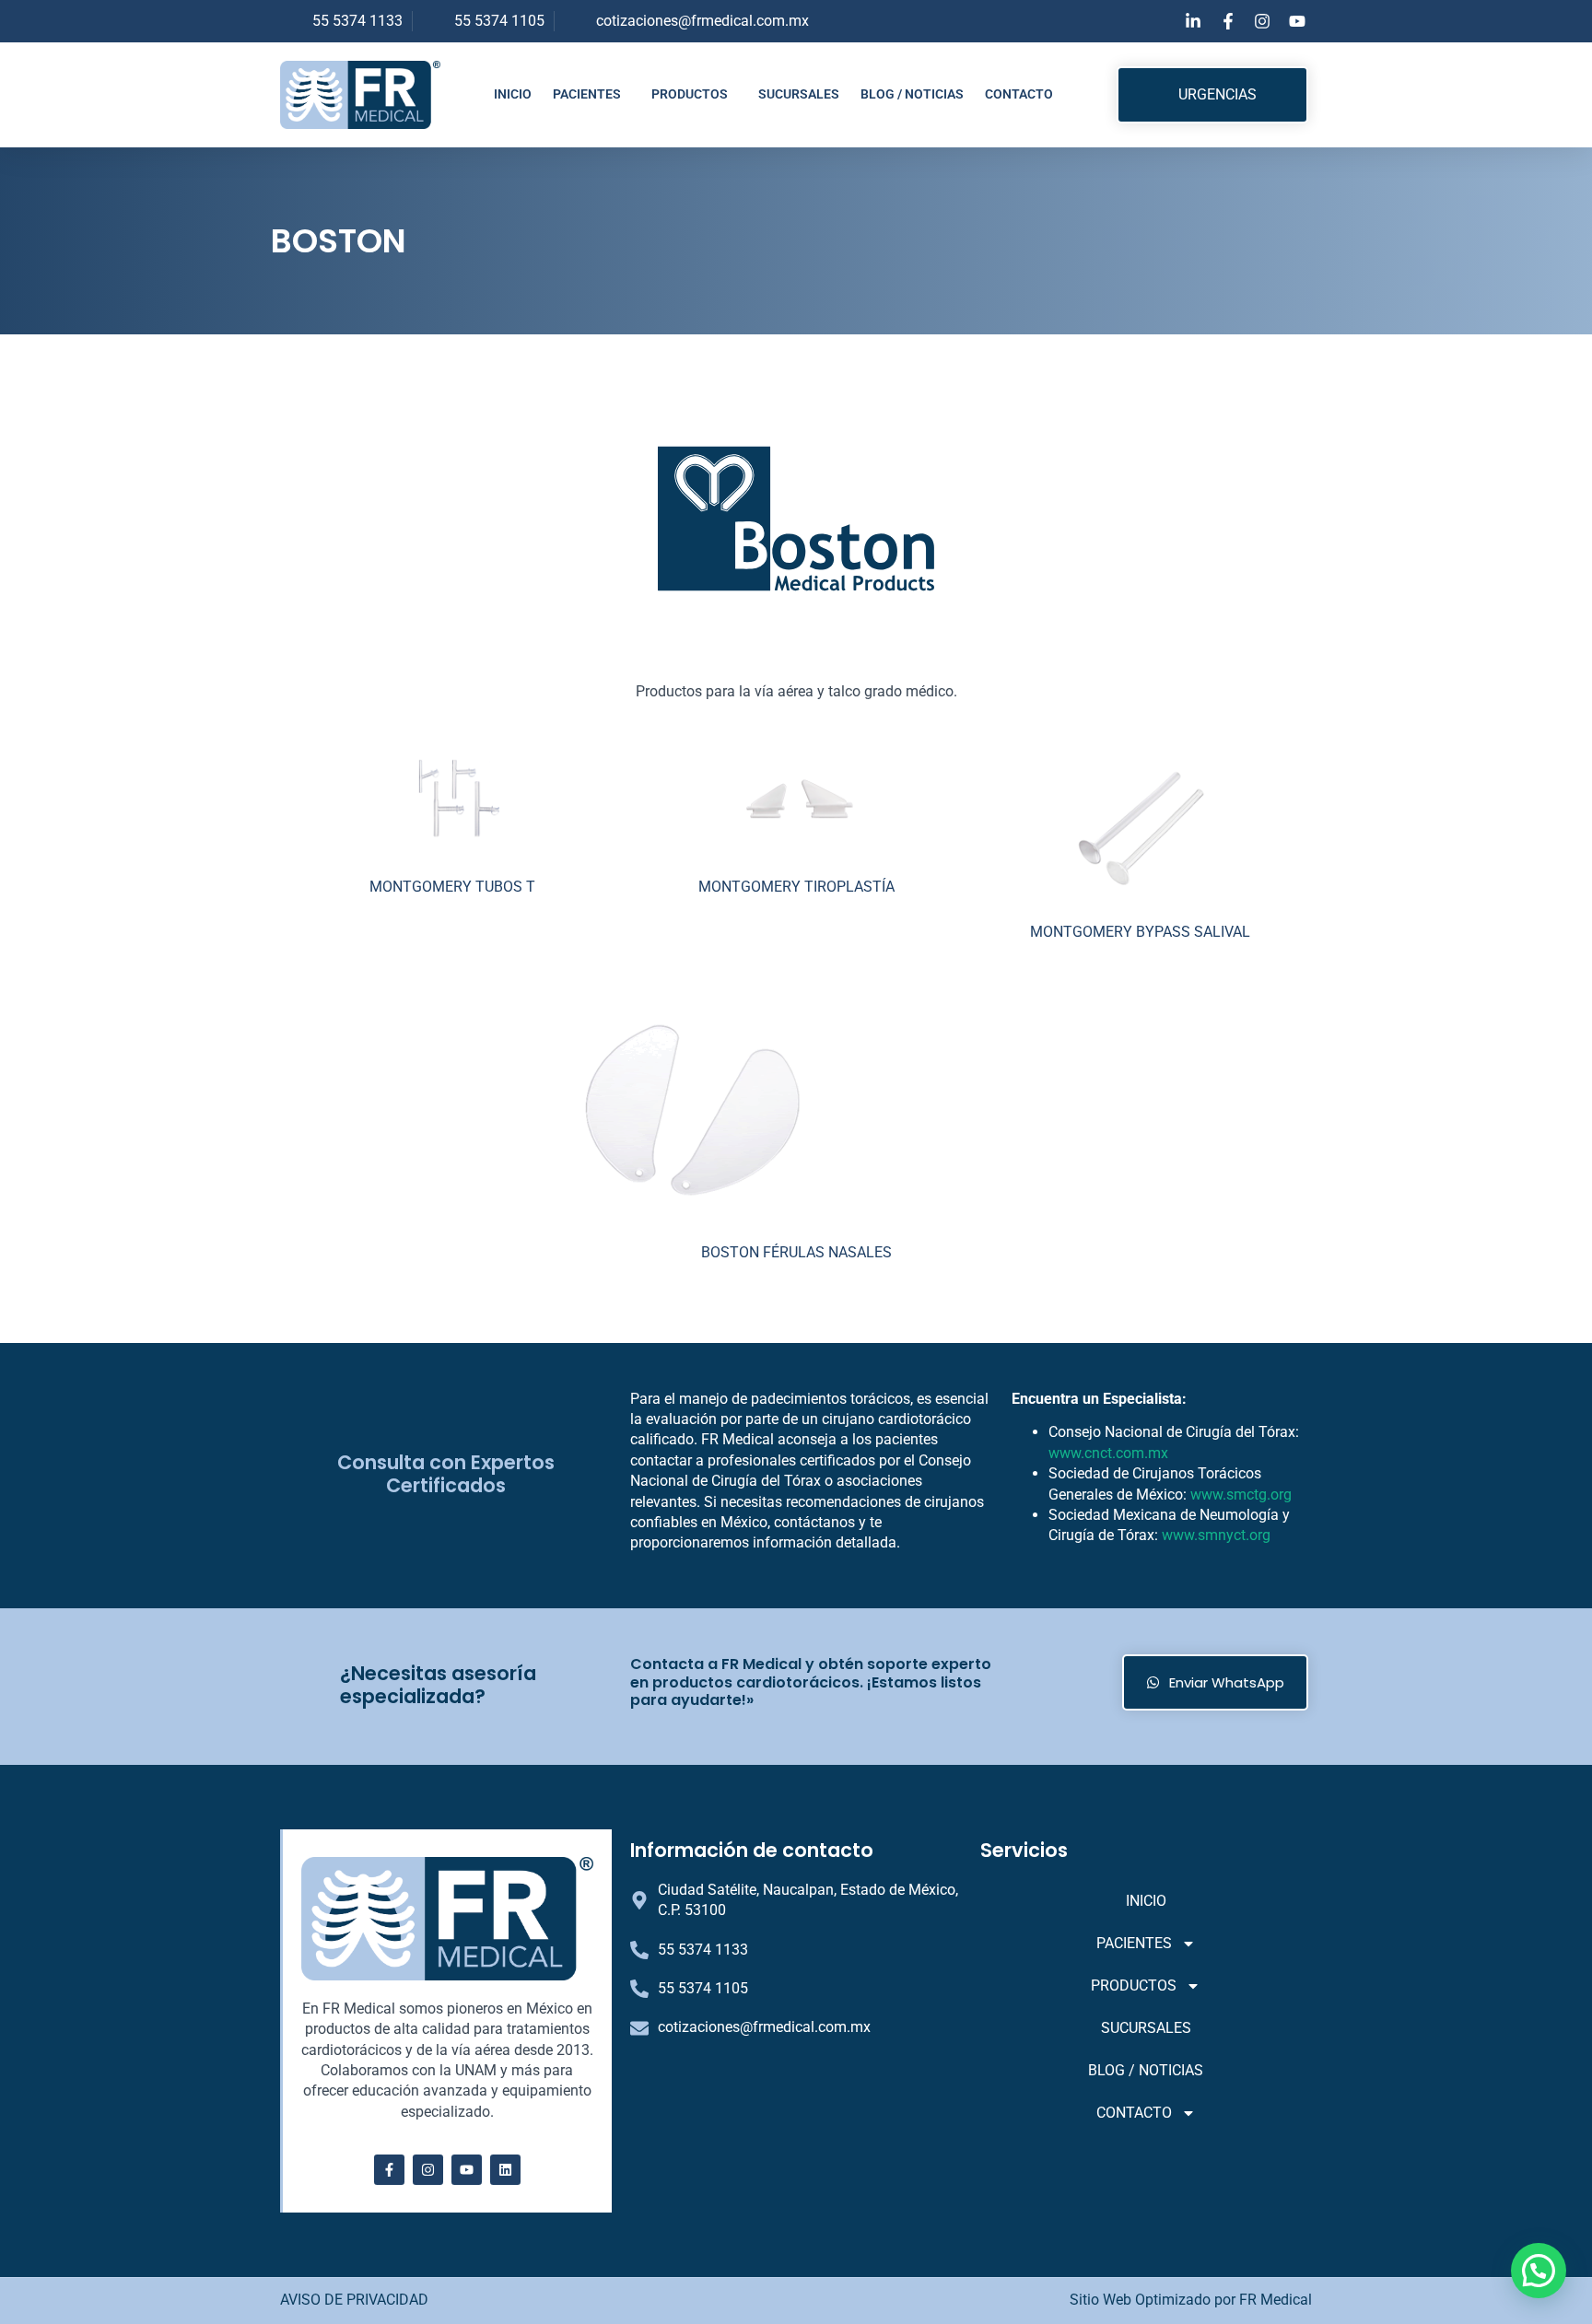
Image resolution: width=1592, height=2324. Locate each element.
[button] (1539, 2271)
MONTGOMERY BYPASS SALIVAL (1140, 932)
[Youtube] (467, 2170)
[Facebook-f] (389, 2170)
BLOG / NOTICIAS (912, 94)
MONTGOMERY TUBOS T (452, 887)
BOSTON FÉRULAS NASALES (796, 1252)
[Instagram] (428, 2170)
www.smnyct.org (1216, 1535)
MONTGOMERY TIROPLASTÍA (796, 887)
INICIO (513, 94)
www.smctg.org (1241, 1495)
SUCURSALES (799, 94)
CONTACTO (1019, 94)
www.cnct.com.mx (1108, 1453)
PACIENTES (587, 94)
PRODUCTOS (690, 94)
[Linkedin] (505, 2170)
